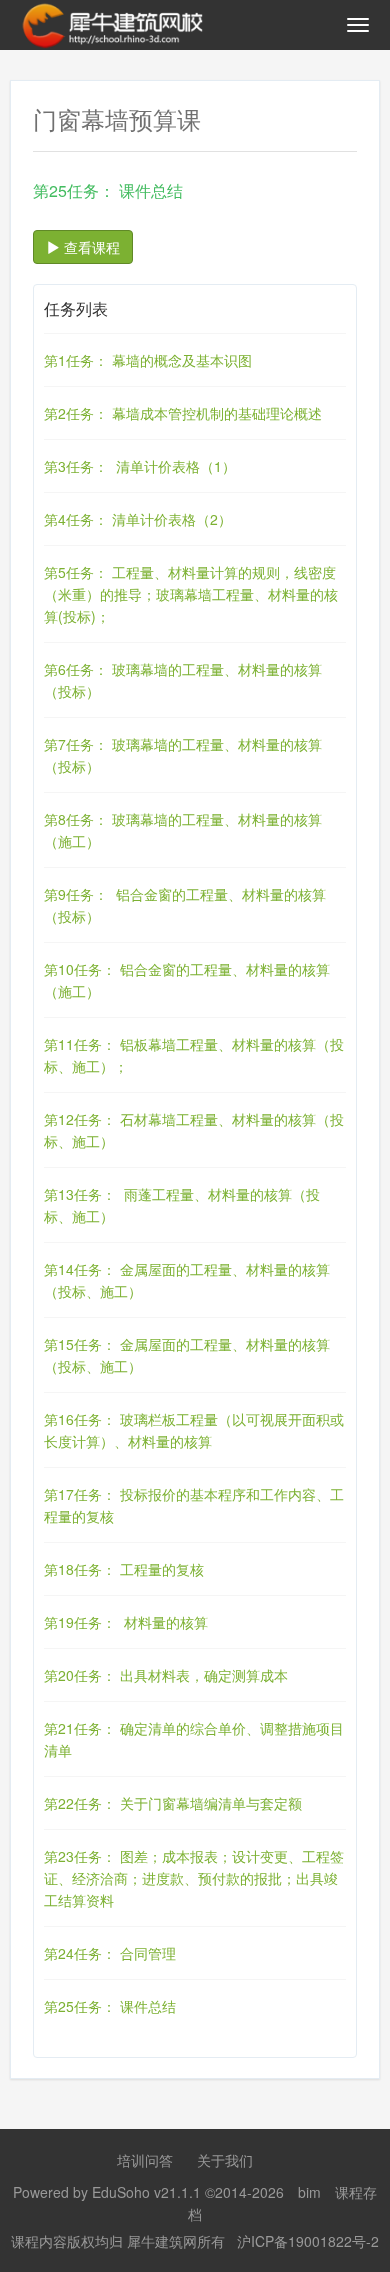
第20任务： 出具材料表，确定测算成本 (166, 1675)
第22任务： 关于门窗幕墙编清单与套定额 (173, 1803)
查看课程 (90, 247)
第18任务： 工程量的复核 (124, 1569)
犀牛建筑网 (162, 2241)
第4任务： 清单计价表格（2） (138, 519)
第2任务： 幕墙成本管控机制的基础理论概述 (183, 413)
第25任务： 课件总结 (110, 2006)
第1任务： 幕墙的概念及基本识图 (148, 360)
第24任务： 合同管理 (110, 1953)
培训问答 (145, 2160)
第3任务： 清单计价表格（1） (140, 466)
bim (309, 2192)
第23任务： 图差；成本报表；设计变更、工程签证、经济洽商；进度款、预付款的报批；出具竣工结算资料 (194, 1878)
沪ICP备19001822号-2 (308, 2241)
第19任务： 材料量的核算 (126, 1622)
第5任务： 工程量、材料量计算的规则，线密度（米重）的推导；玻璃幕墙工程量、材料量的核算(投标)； (191, 594)
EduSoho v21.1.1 (146, 2192)
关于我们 (225, 2160)
